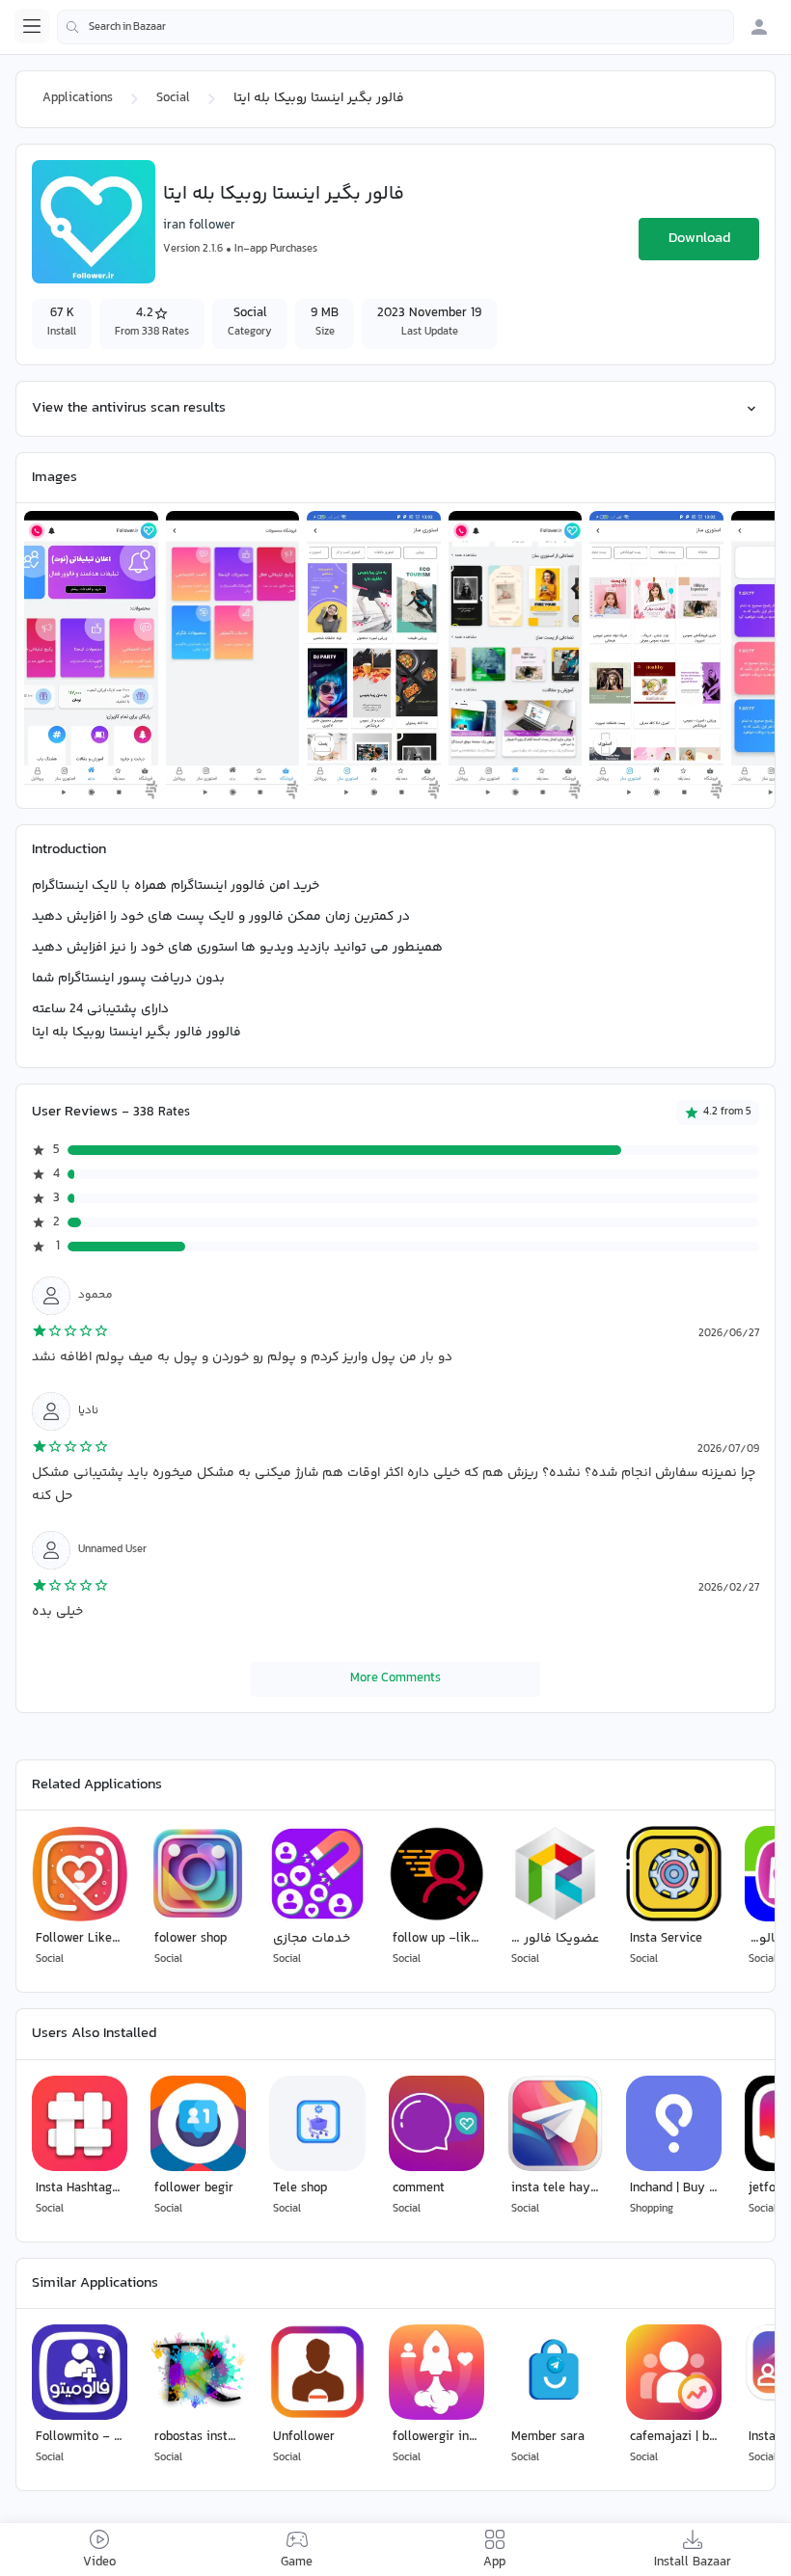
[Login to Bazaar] (759, 27)
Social (173, 98)
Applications (78, 98)
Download (699, 239)
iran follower (199, 226)
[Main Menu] (32, 26)
